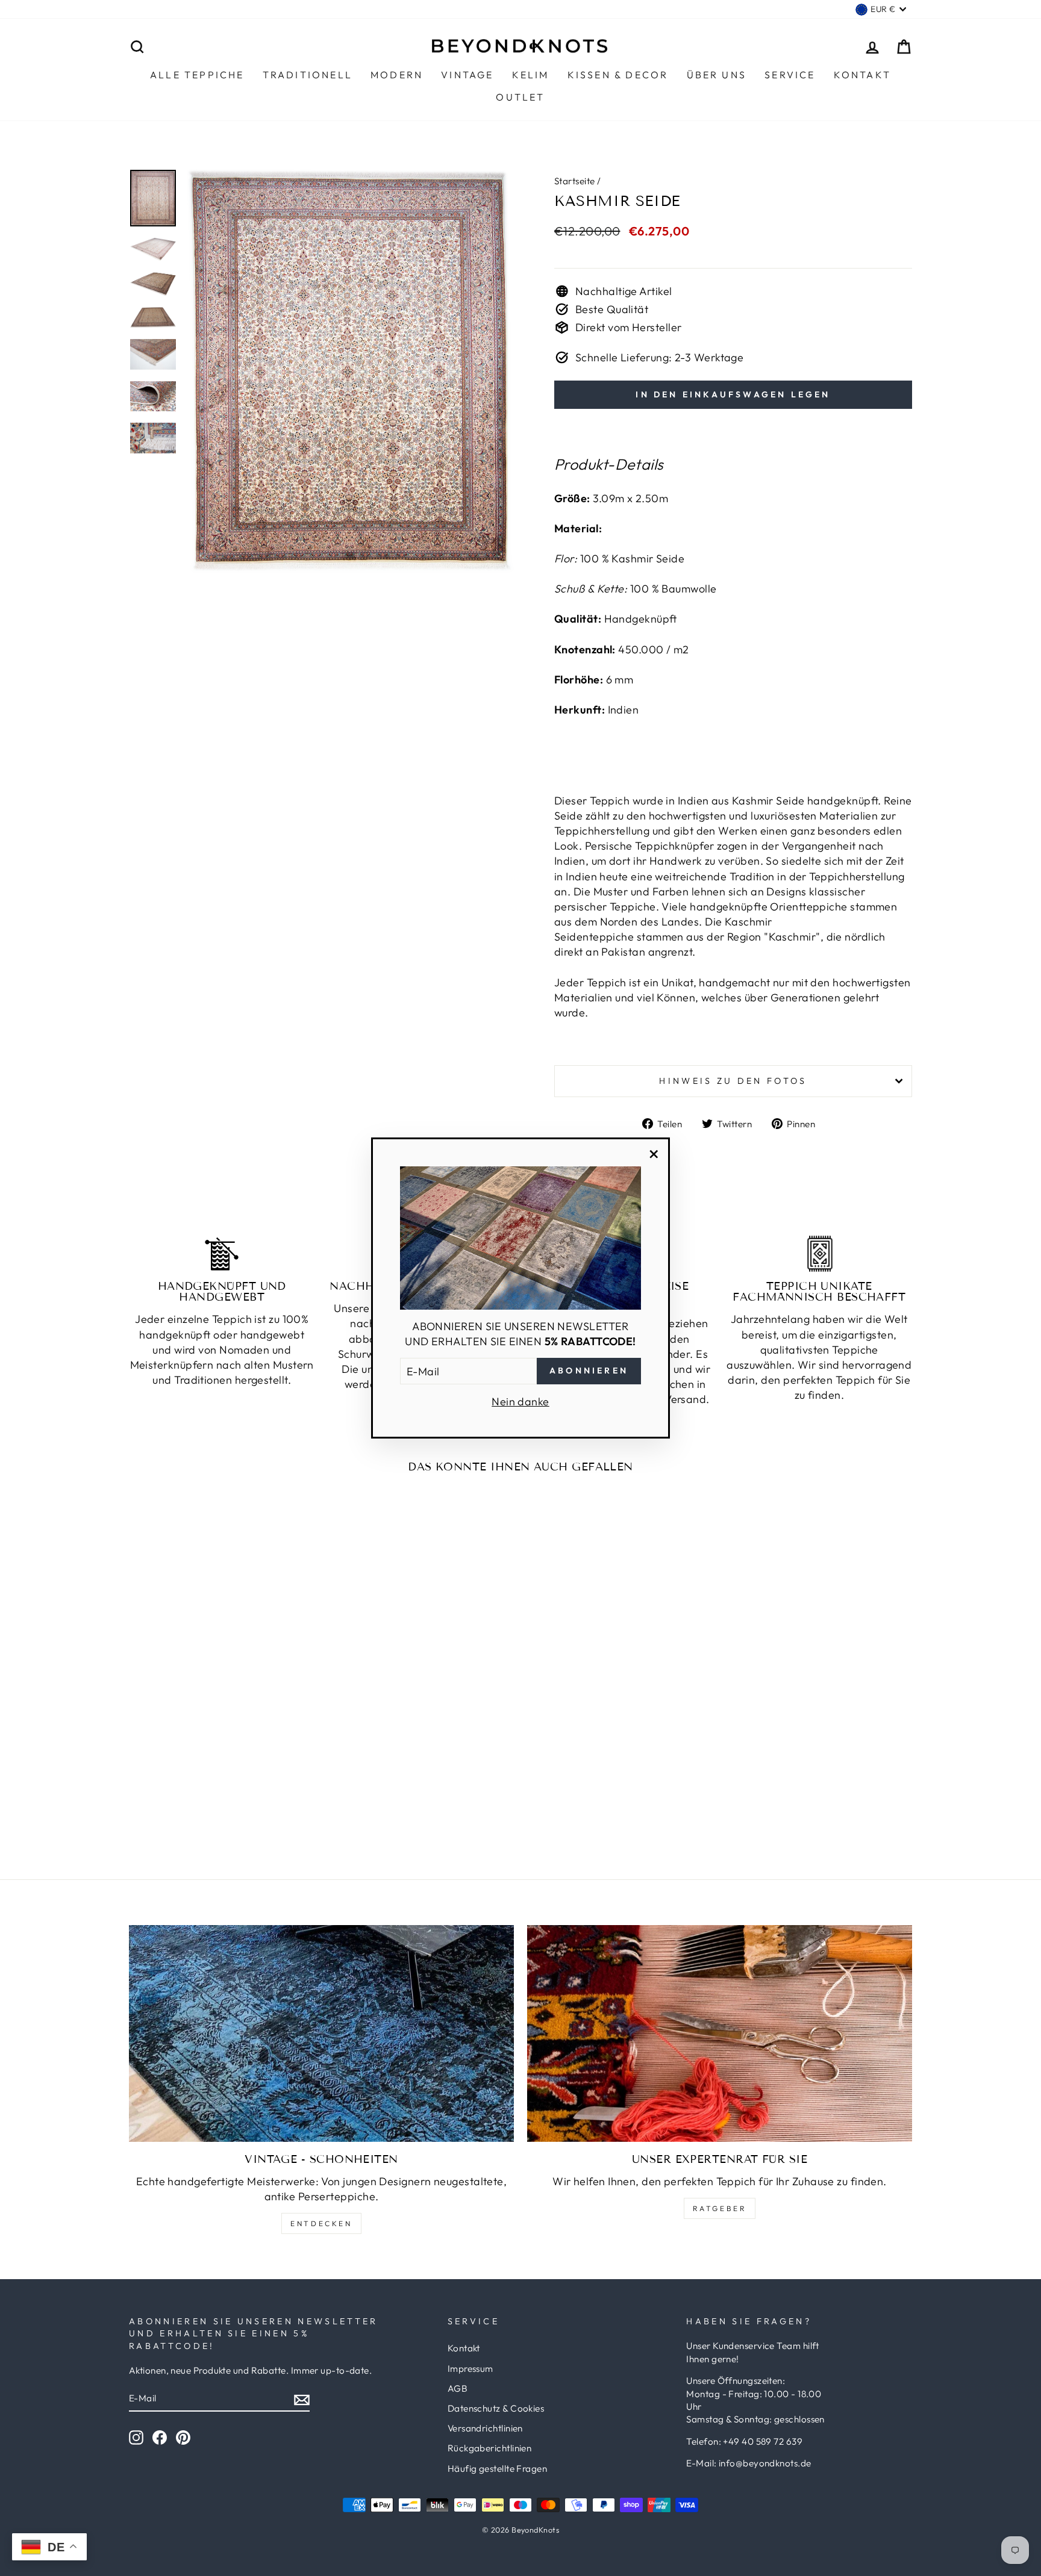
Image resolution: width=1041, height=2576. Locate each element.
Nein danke (520, 1402)
